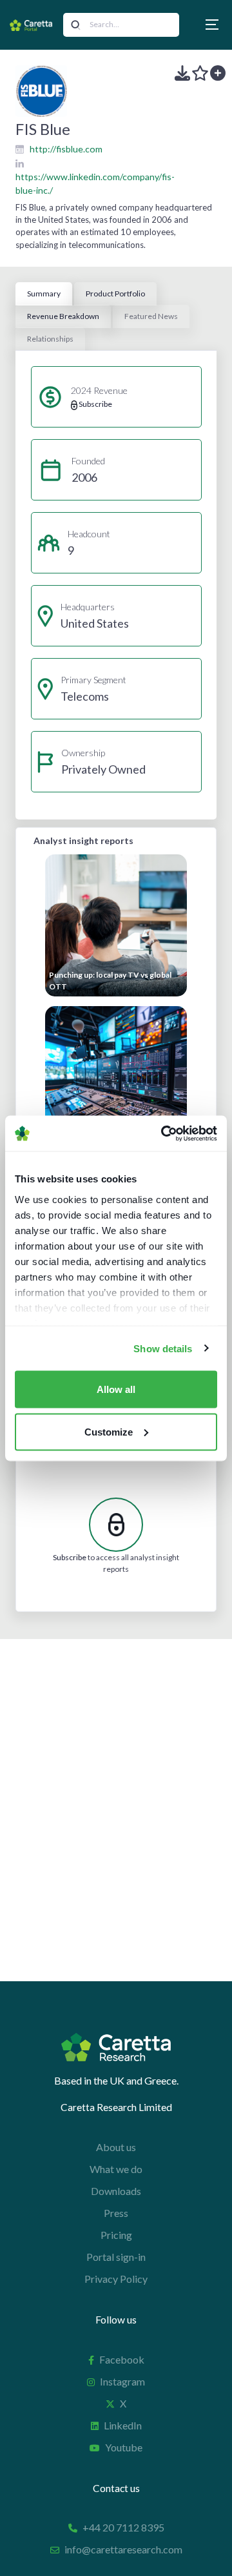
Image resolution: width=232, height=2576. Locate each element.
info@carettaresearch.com (123, 2549)
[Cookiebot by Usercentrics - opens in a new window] (164, 1133)
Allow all (116, 1389)
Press (116, 2213)
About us (116, 2147)
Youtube (124, 2447)
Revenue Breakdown (63, 316)
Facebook (122, 2359)
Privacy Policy (116, 2279)
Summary (44, 294)
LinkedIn (123, 2425)
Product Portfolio (115, 294)
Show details (163, 1348)
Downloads (116, 2191)
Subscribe (70, 1557)
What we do (116, 2169)
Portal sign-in (116, 2257)
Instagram (122, 2381)
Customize (109, 1431)
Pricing (116, 2235)
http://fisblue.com (66, 149)
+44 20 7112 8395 (123, 2527)
